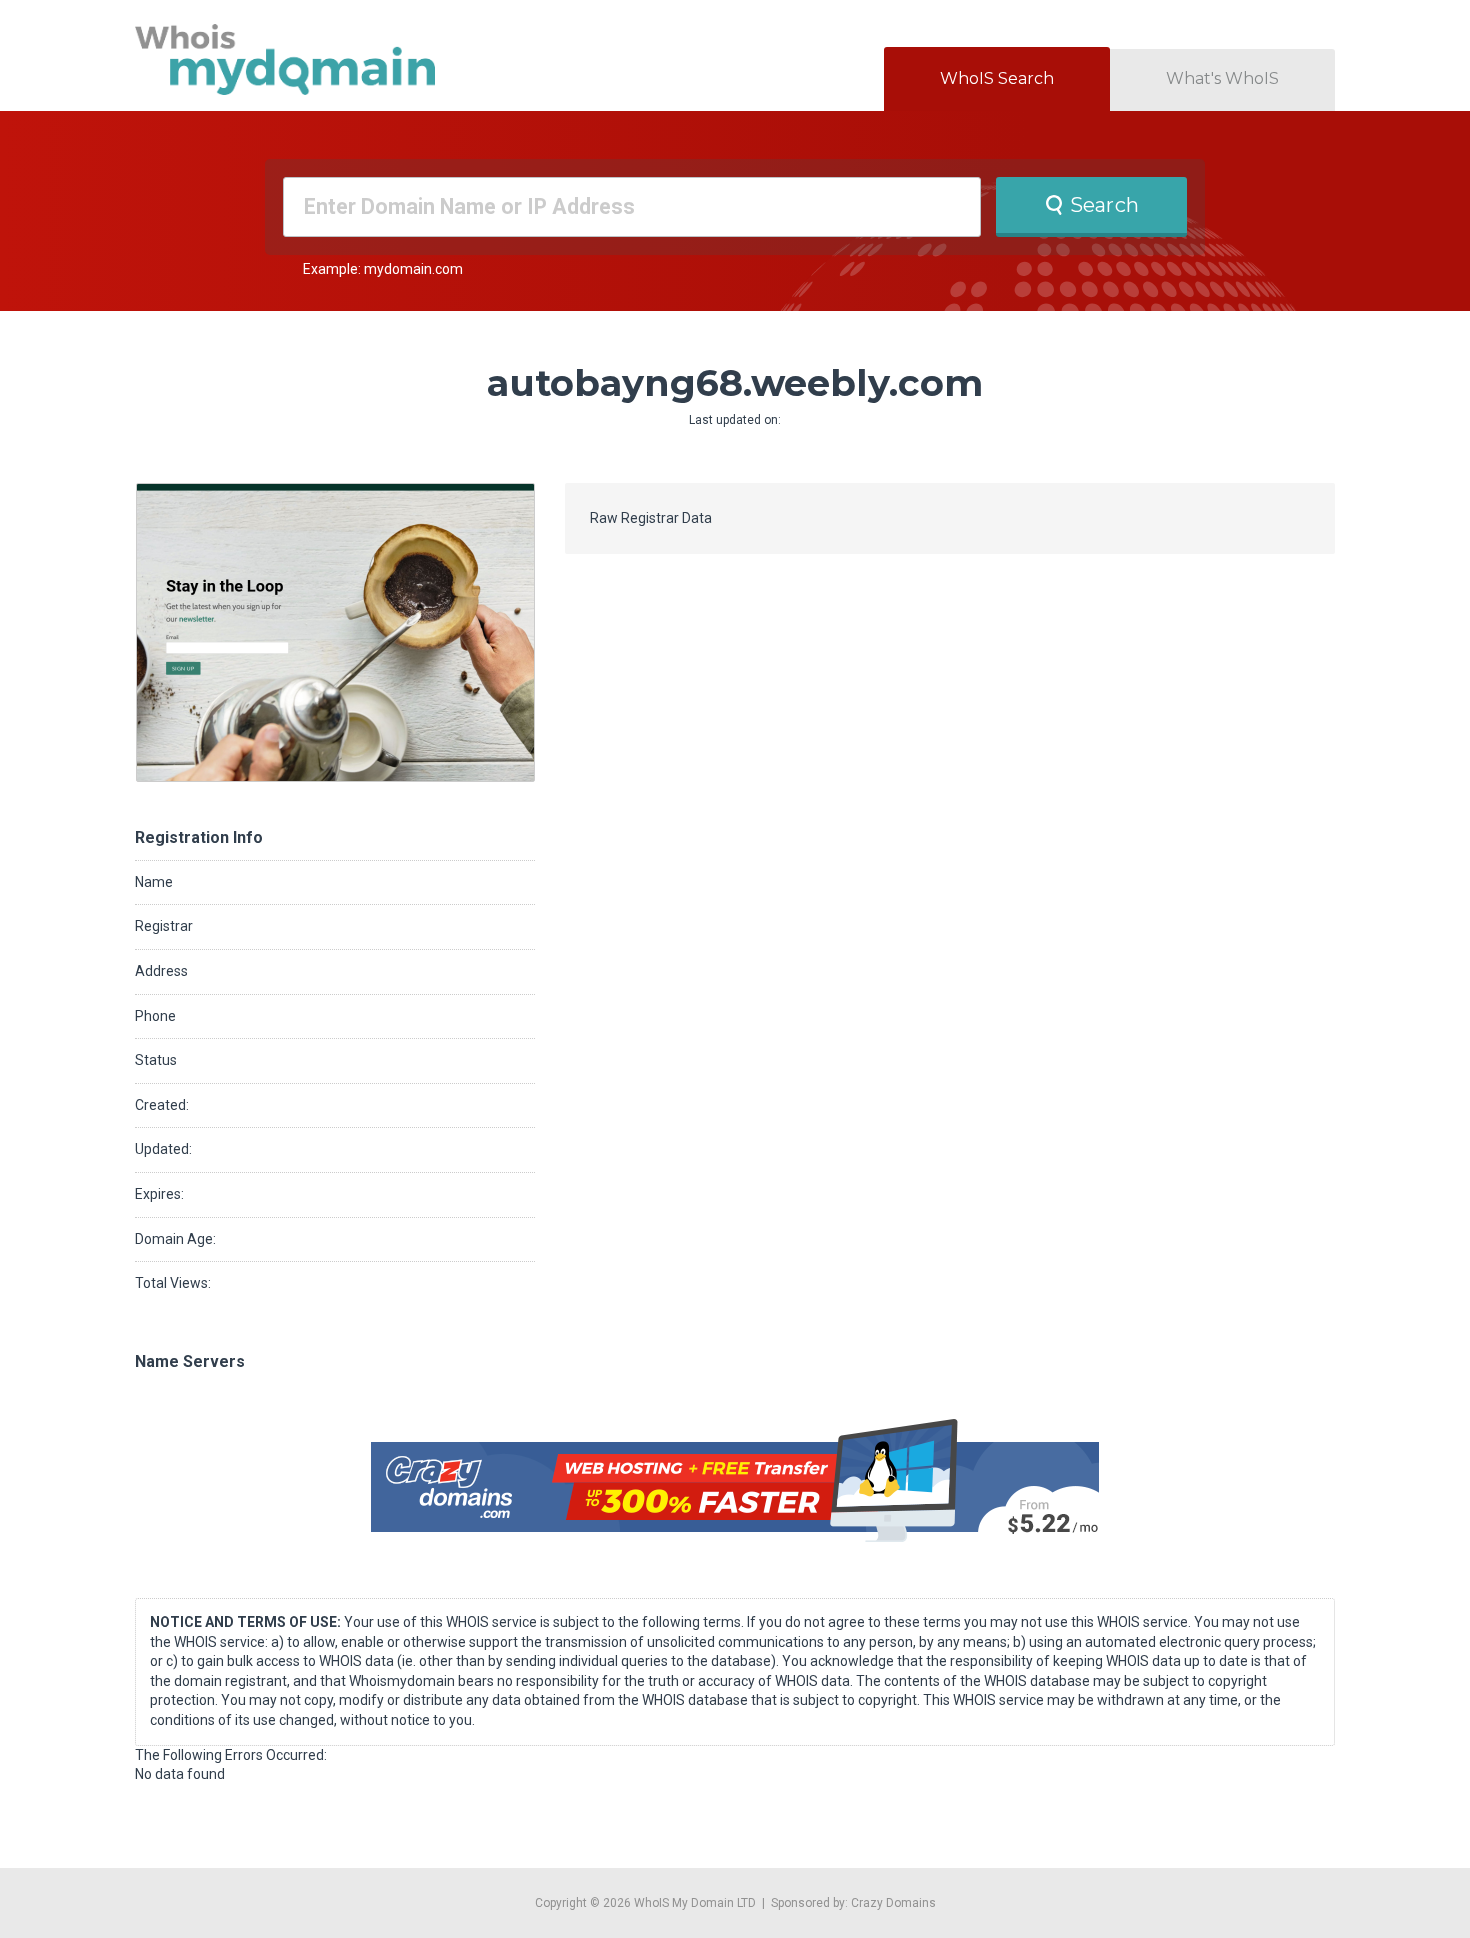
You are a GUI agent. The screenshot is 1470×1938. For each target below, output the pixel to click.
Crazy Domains (893, 1903)
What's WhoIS (1222, 78)
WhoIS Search (997, 78)
